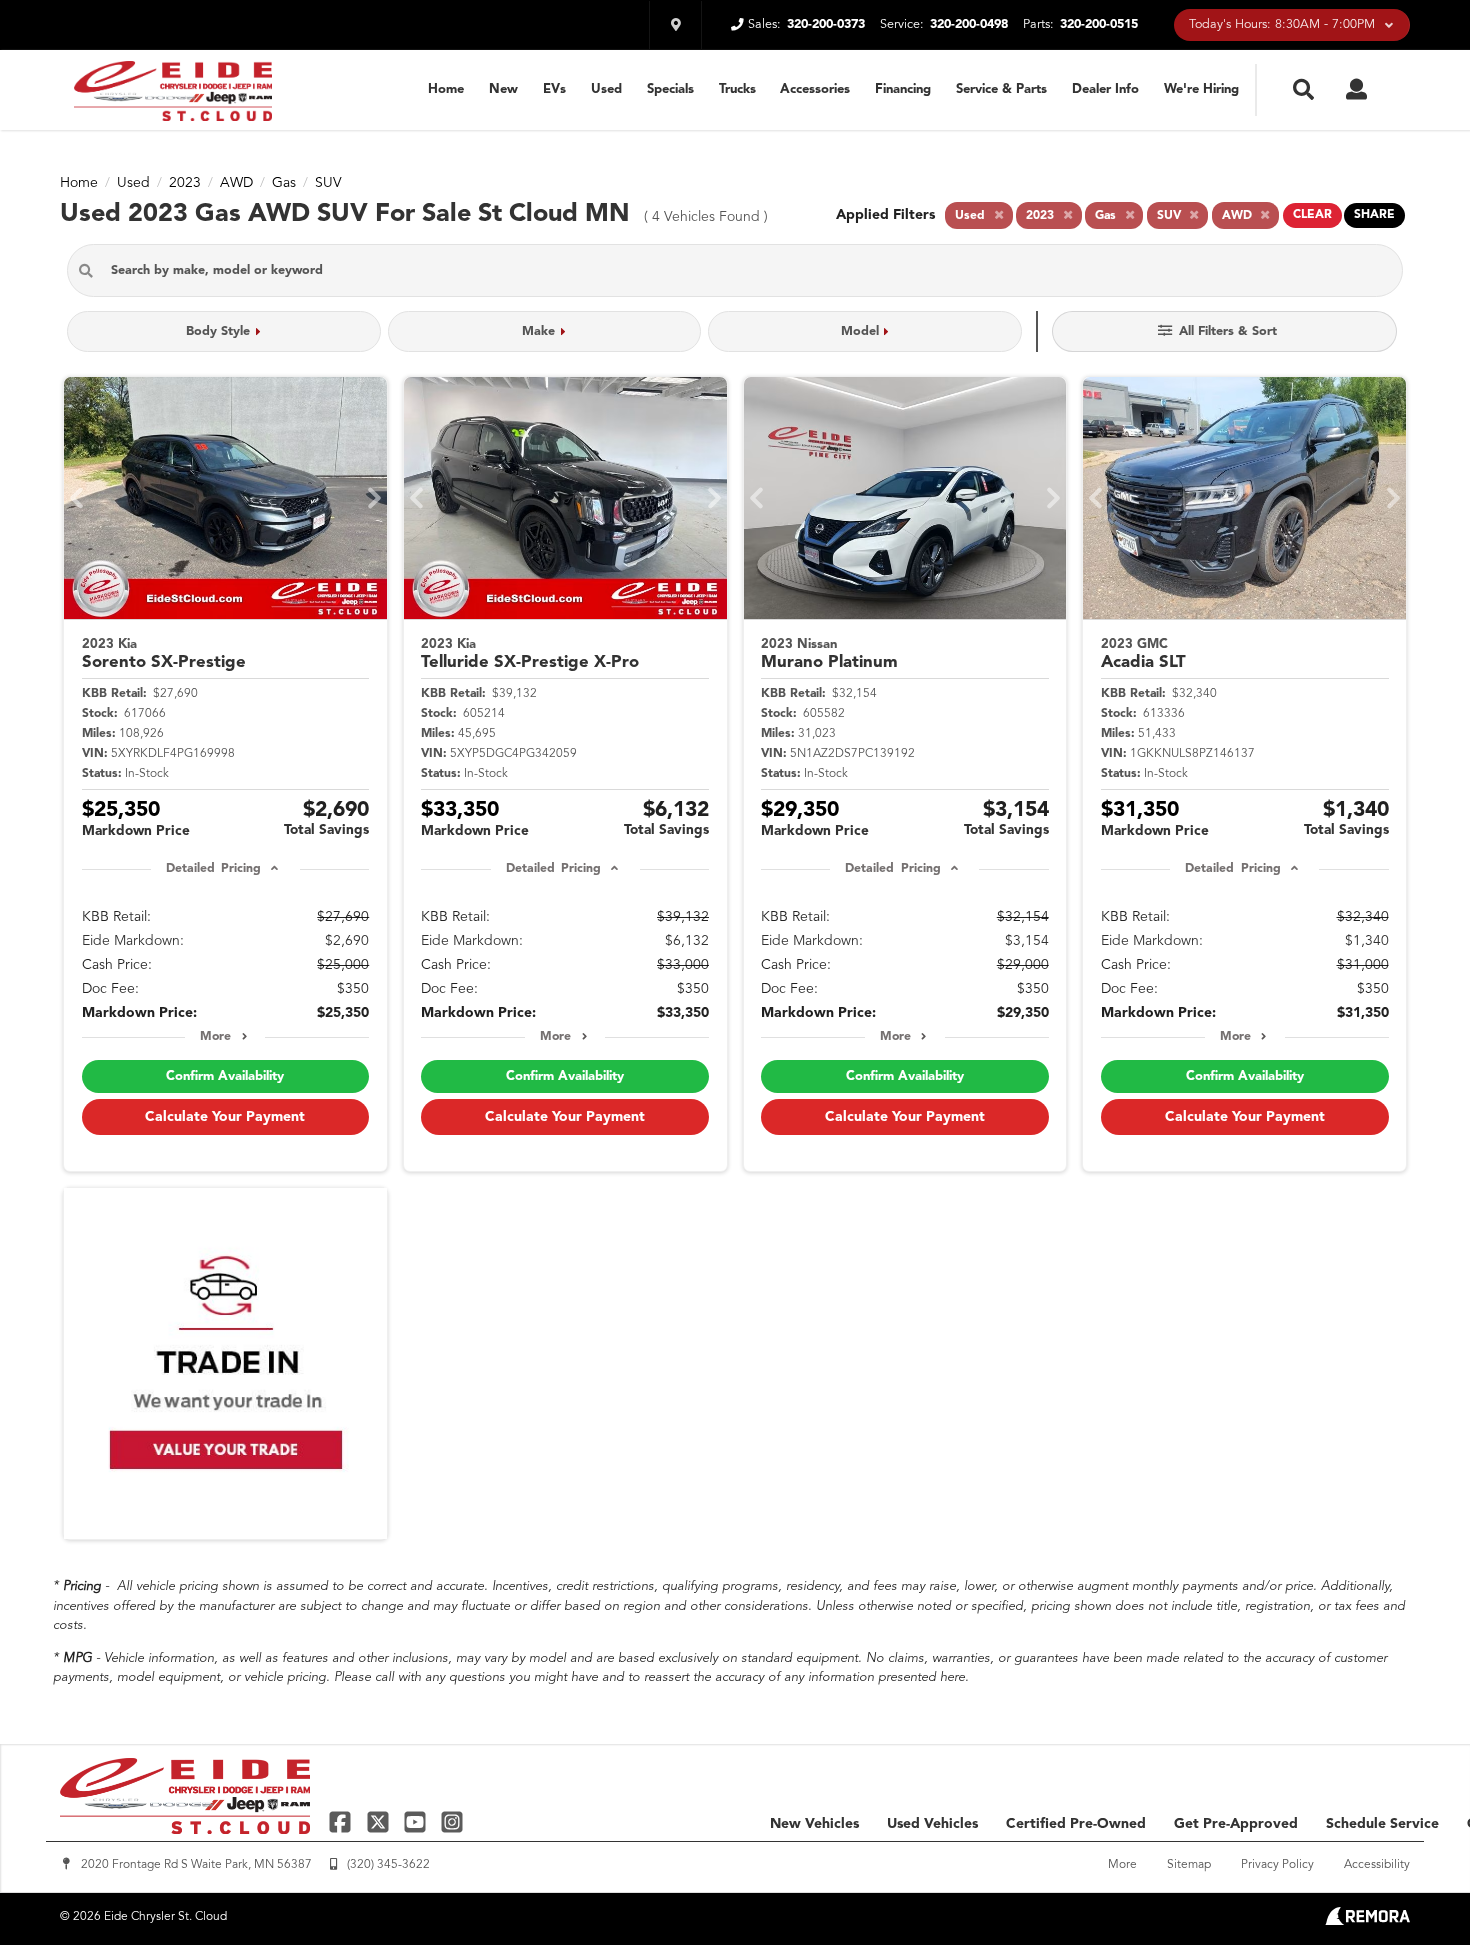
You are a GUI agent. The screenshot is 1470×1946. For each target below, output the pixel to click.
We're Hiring (1201, 89)
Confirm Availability (225, 1076)
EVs (554, 89)
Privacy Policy (1277, 1865)
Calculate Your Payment (225, 1117)
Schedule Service (1382, 1824)
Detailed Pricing (213, 869)
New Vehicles (814, 1824)
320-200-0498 (969, 24)
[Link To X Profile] (379, 1821)
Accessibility (1377, 1865)
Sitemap (1189, 1865)
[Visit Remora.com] (1367, 1921)
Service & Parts (1001, 89)
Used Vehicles (932, 1824)
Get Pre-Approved (1236, 1824)
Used (606, 89)
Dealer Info (1105, 89)
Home (446, 89)
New (503, 89)
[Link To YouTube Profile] (417, 1821)
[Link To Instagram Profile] (452, 1821)
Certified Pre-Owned (1076, 1824)
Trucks (737, 89)
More (215, 1037)
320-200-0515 (1099, 24)
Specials (670, 89)
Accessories (815, 89)
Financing (903, 89)
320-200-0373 (826, 24)
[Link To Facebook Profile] (342, 1821)
